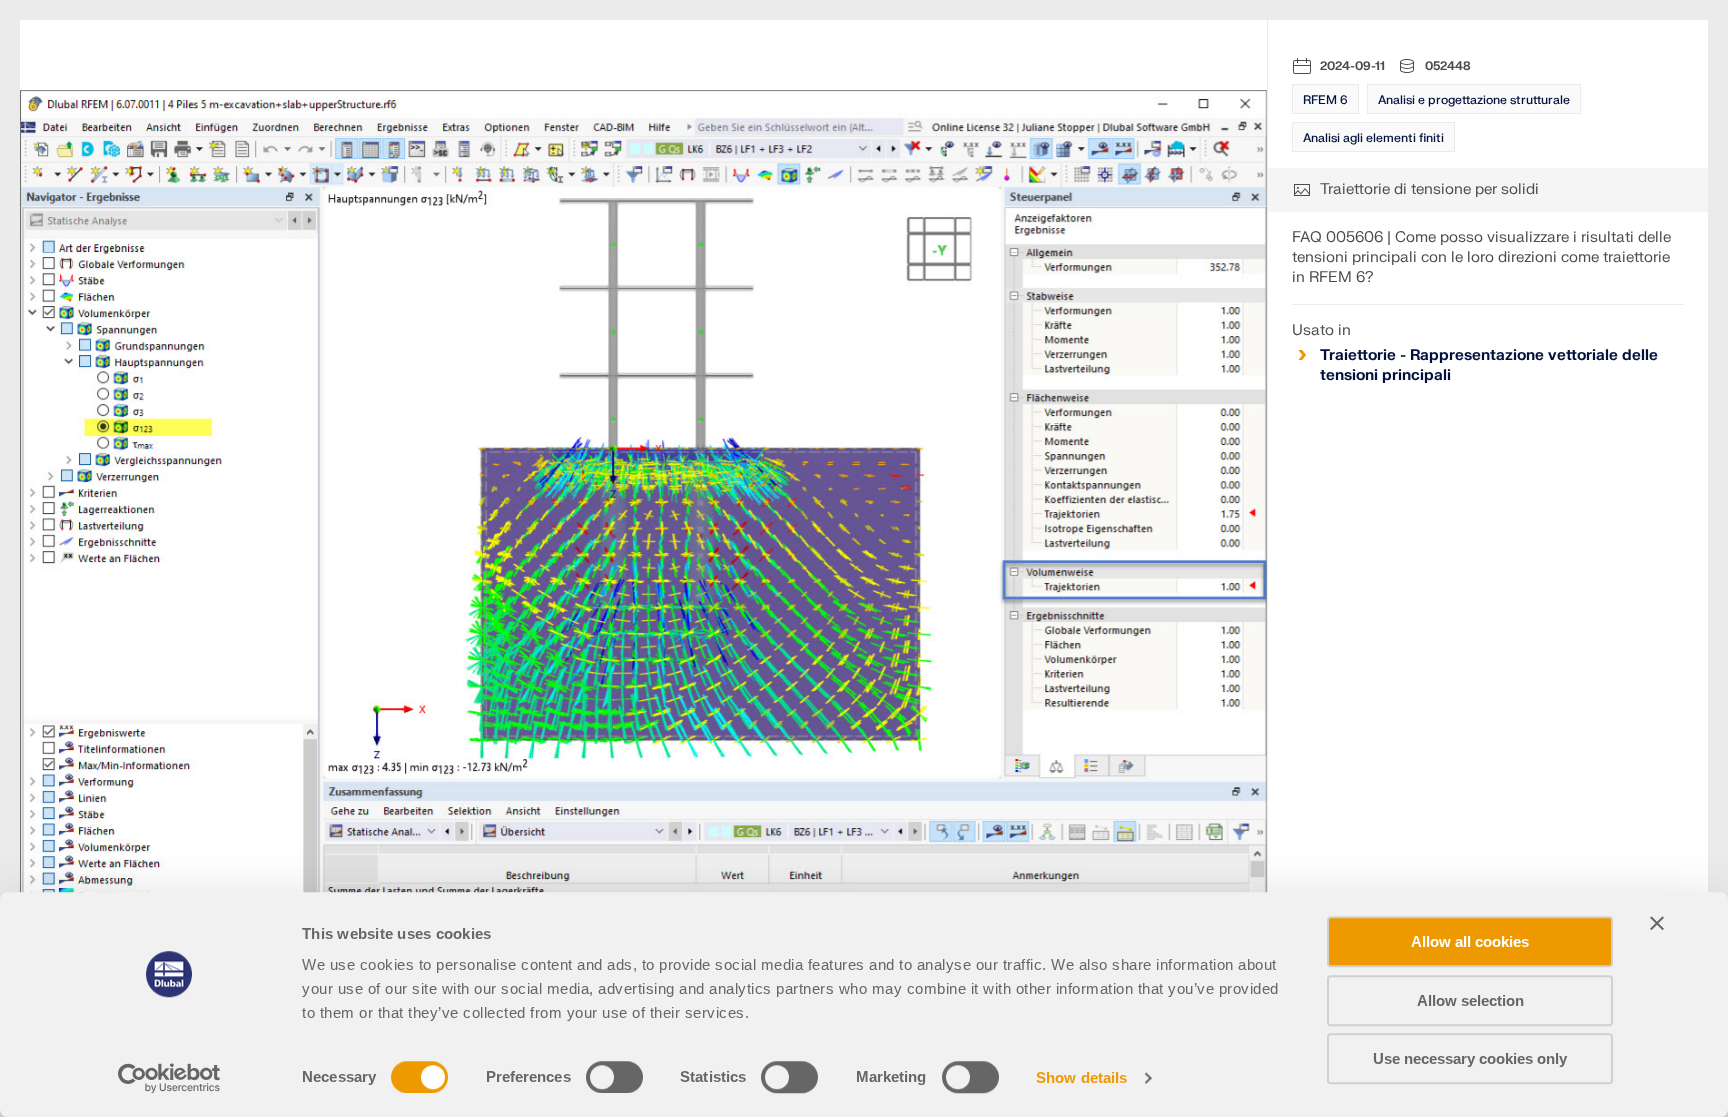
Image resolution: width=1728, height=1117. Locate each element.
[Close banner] (1657, 923)
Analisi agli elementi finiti (1373, 138)
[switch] (614, 1077)
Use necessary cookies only (1470, 1058)
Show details (1081, 1077)
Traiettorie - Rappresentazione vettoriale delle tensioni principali (1489, 365)
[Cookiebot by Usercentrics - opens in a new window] (169, 1078)
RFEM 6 (1325, 100)
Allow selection (1470, 1000)
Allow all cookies (1470, 941)
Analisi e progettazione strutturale (1474, 100)
